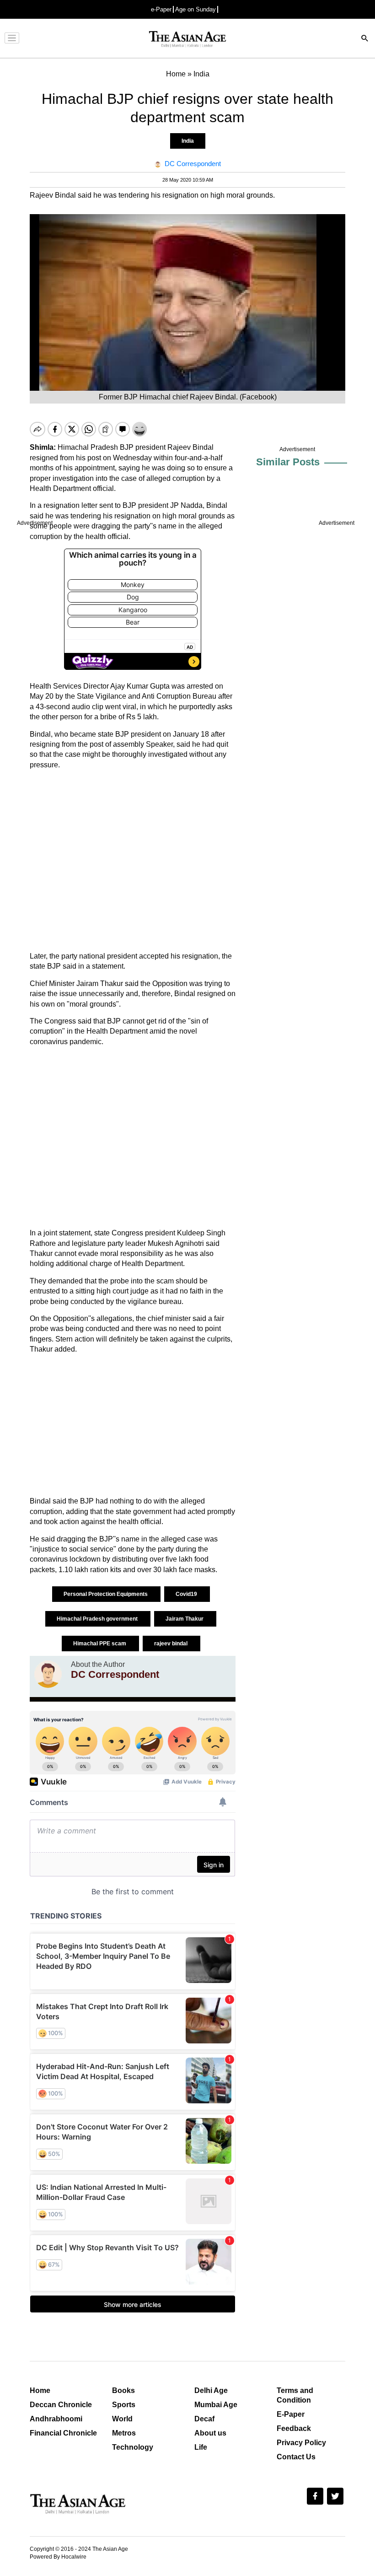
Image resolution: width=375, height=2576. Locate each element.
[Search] (365, 39)
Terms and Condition (295, 2395)
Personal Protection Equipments (106, 1594)
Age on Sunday (196, 9)
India (188, 141)
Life (201, 2447)
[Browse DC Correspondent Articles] (48, 1674)
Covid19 (187, 1594)
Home (40, 2390)
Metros (124, 2433)
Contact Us (296, 2457)
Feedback (294, 2428)
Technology (133, 2447)
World (122, 2419)
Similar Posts (288, 462)
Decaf (204, 2419)
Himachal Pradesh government (98, 1619)
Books (123, 2390)
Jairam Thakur (185, 1619)
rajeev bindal (171, 1644)
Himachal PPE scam (100, 1644)
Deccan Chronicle (61, 2405)
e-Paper (161, 9)
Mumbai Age (216, 2405)
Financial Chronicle (63, 2433)
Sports (124, 2405)
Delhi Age (211, 2390)
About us (210, 2433)
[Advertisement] (133, 861)
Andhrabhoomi (56, 2419)
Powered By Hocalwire (58, 2557)
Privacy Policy (301, 2443)
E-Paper (291, 2414)
